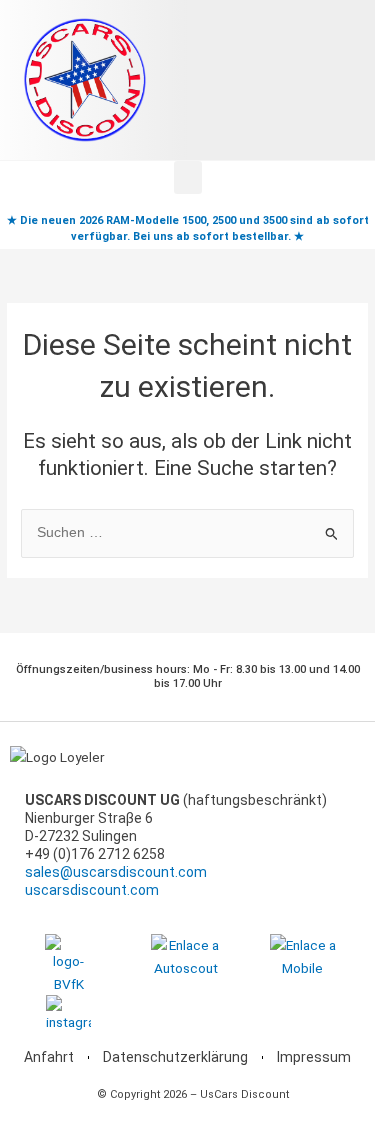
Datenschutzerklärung (175, 1057)
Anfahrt (49, 1057)
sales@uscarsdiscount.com (116, 872)
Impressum (314, 1057)
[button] (188, 177)
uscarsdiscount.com (92, 890)
